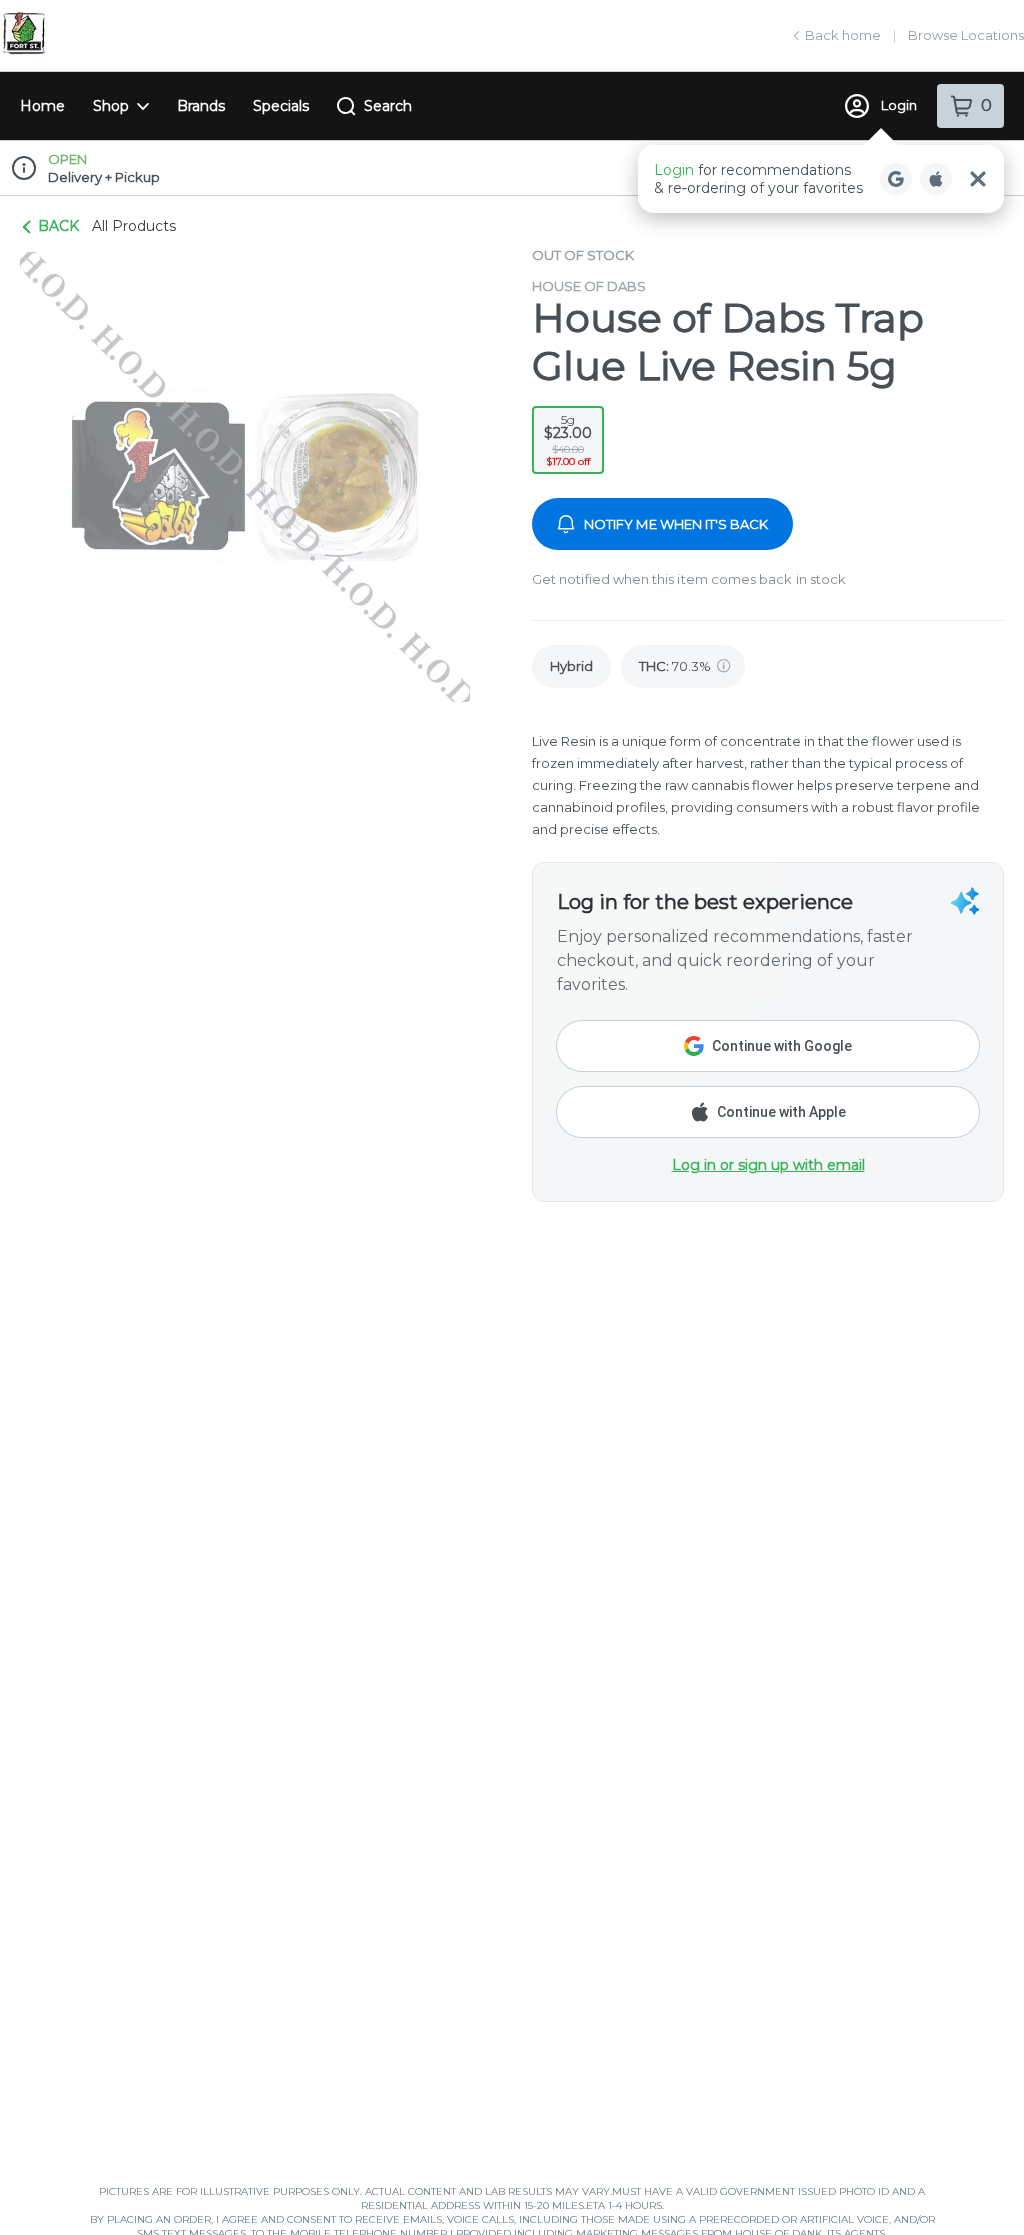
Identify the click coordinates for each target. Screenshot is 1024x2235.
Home (42, 106)
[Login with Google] (896, 179)
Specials (281, 106)
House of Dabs (589, 286)
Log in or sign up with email (768, 1165)
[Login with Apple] (936, 179)
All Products (134, 226)
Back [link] (58, 226)
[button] (821, 179)
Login (899, 105)
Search (388, 106)
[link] (571, 666)
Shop (111, 106)
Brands (201, 106)
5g (568, 440)
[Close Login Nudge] (978, 179)
